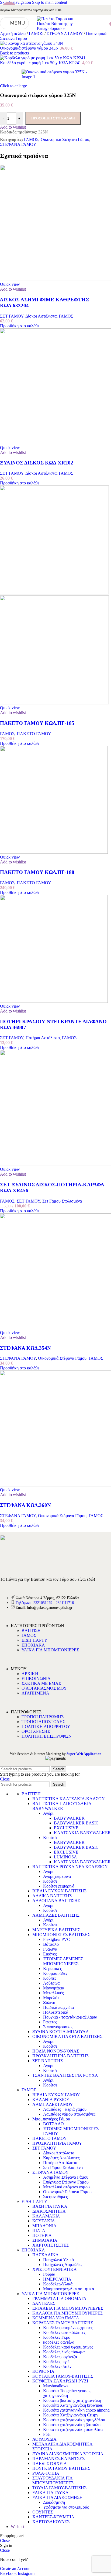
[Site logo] (55, 28)
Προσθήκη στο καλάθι (53, 118)
